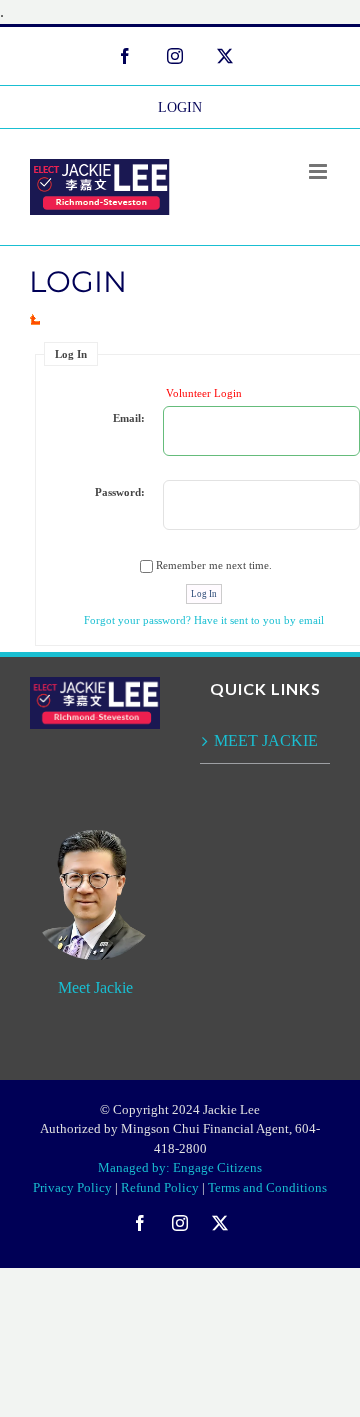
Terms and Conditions (267, 1187)
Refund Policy (160, 1187)
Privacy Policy (72, 1187)
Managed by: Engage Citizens (180, 1167)
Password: (120, 492)
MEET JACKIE (266, 740)
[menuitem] (180, 107)
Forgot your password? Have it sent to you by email (204, 620)
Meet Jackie (95, 987)
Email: (129, 418)
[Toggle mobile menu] (319, 171)
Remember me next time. (214, 565)
